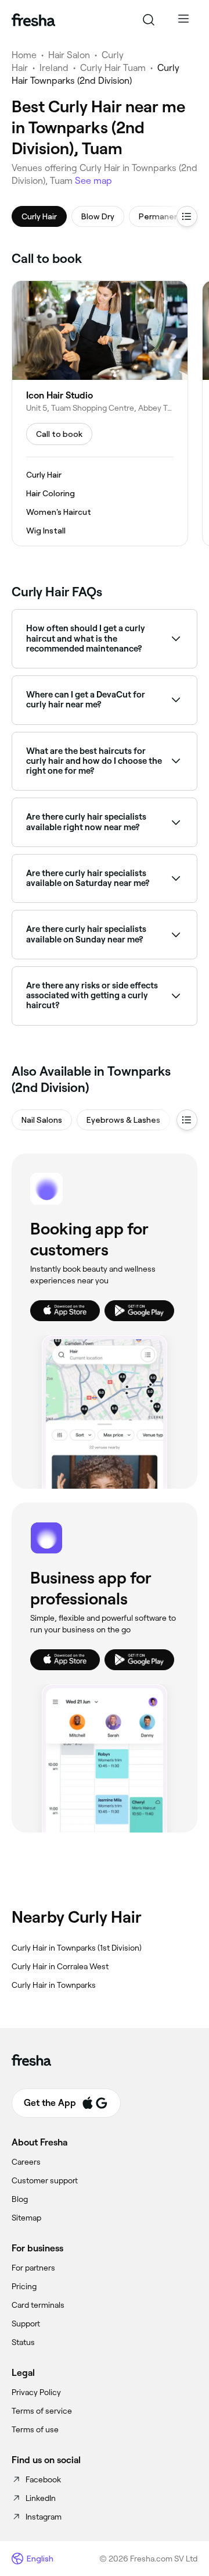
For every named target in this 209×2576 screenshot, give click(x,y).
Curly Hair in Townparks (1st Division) (77, 1948)
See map (93, 181)
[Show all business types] (187, 1120)
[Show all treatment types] (187, 216)
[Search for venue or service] (149, 20)
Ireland (54, 68)
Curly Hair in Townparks (54, 1985)
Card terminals (38, 2305)
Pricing (24, 2286)
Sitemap (26, 2218)
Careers (26, 2162)
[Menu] (183, 20)
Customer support (45, 2180)
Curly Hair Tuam (113, 68)
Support (26, 2324)
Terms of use (35, 2429)
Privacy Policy (36, 2392)
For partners (33, 2268)
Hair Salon (69, 55)
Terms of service (42, 2411)
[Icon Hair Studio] (100, 413)
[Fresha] (33, 20)
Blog (20, 2199)
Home (24, 55)
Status (23, 2342)
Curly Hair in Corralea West (60, 1966)
